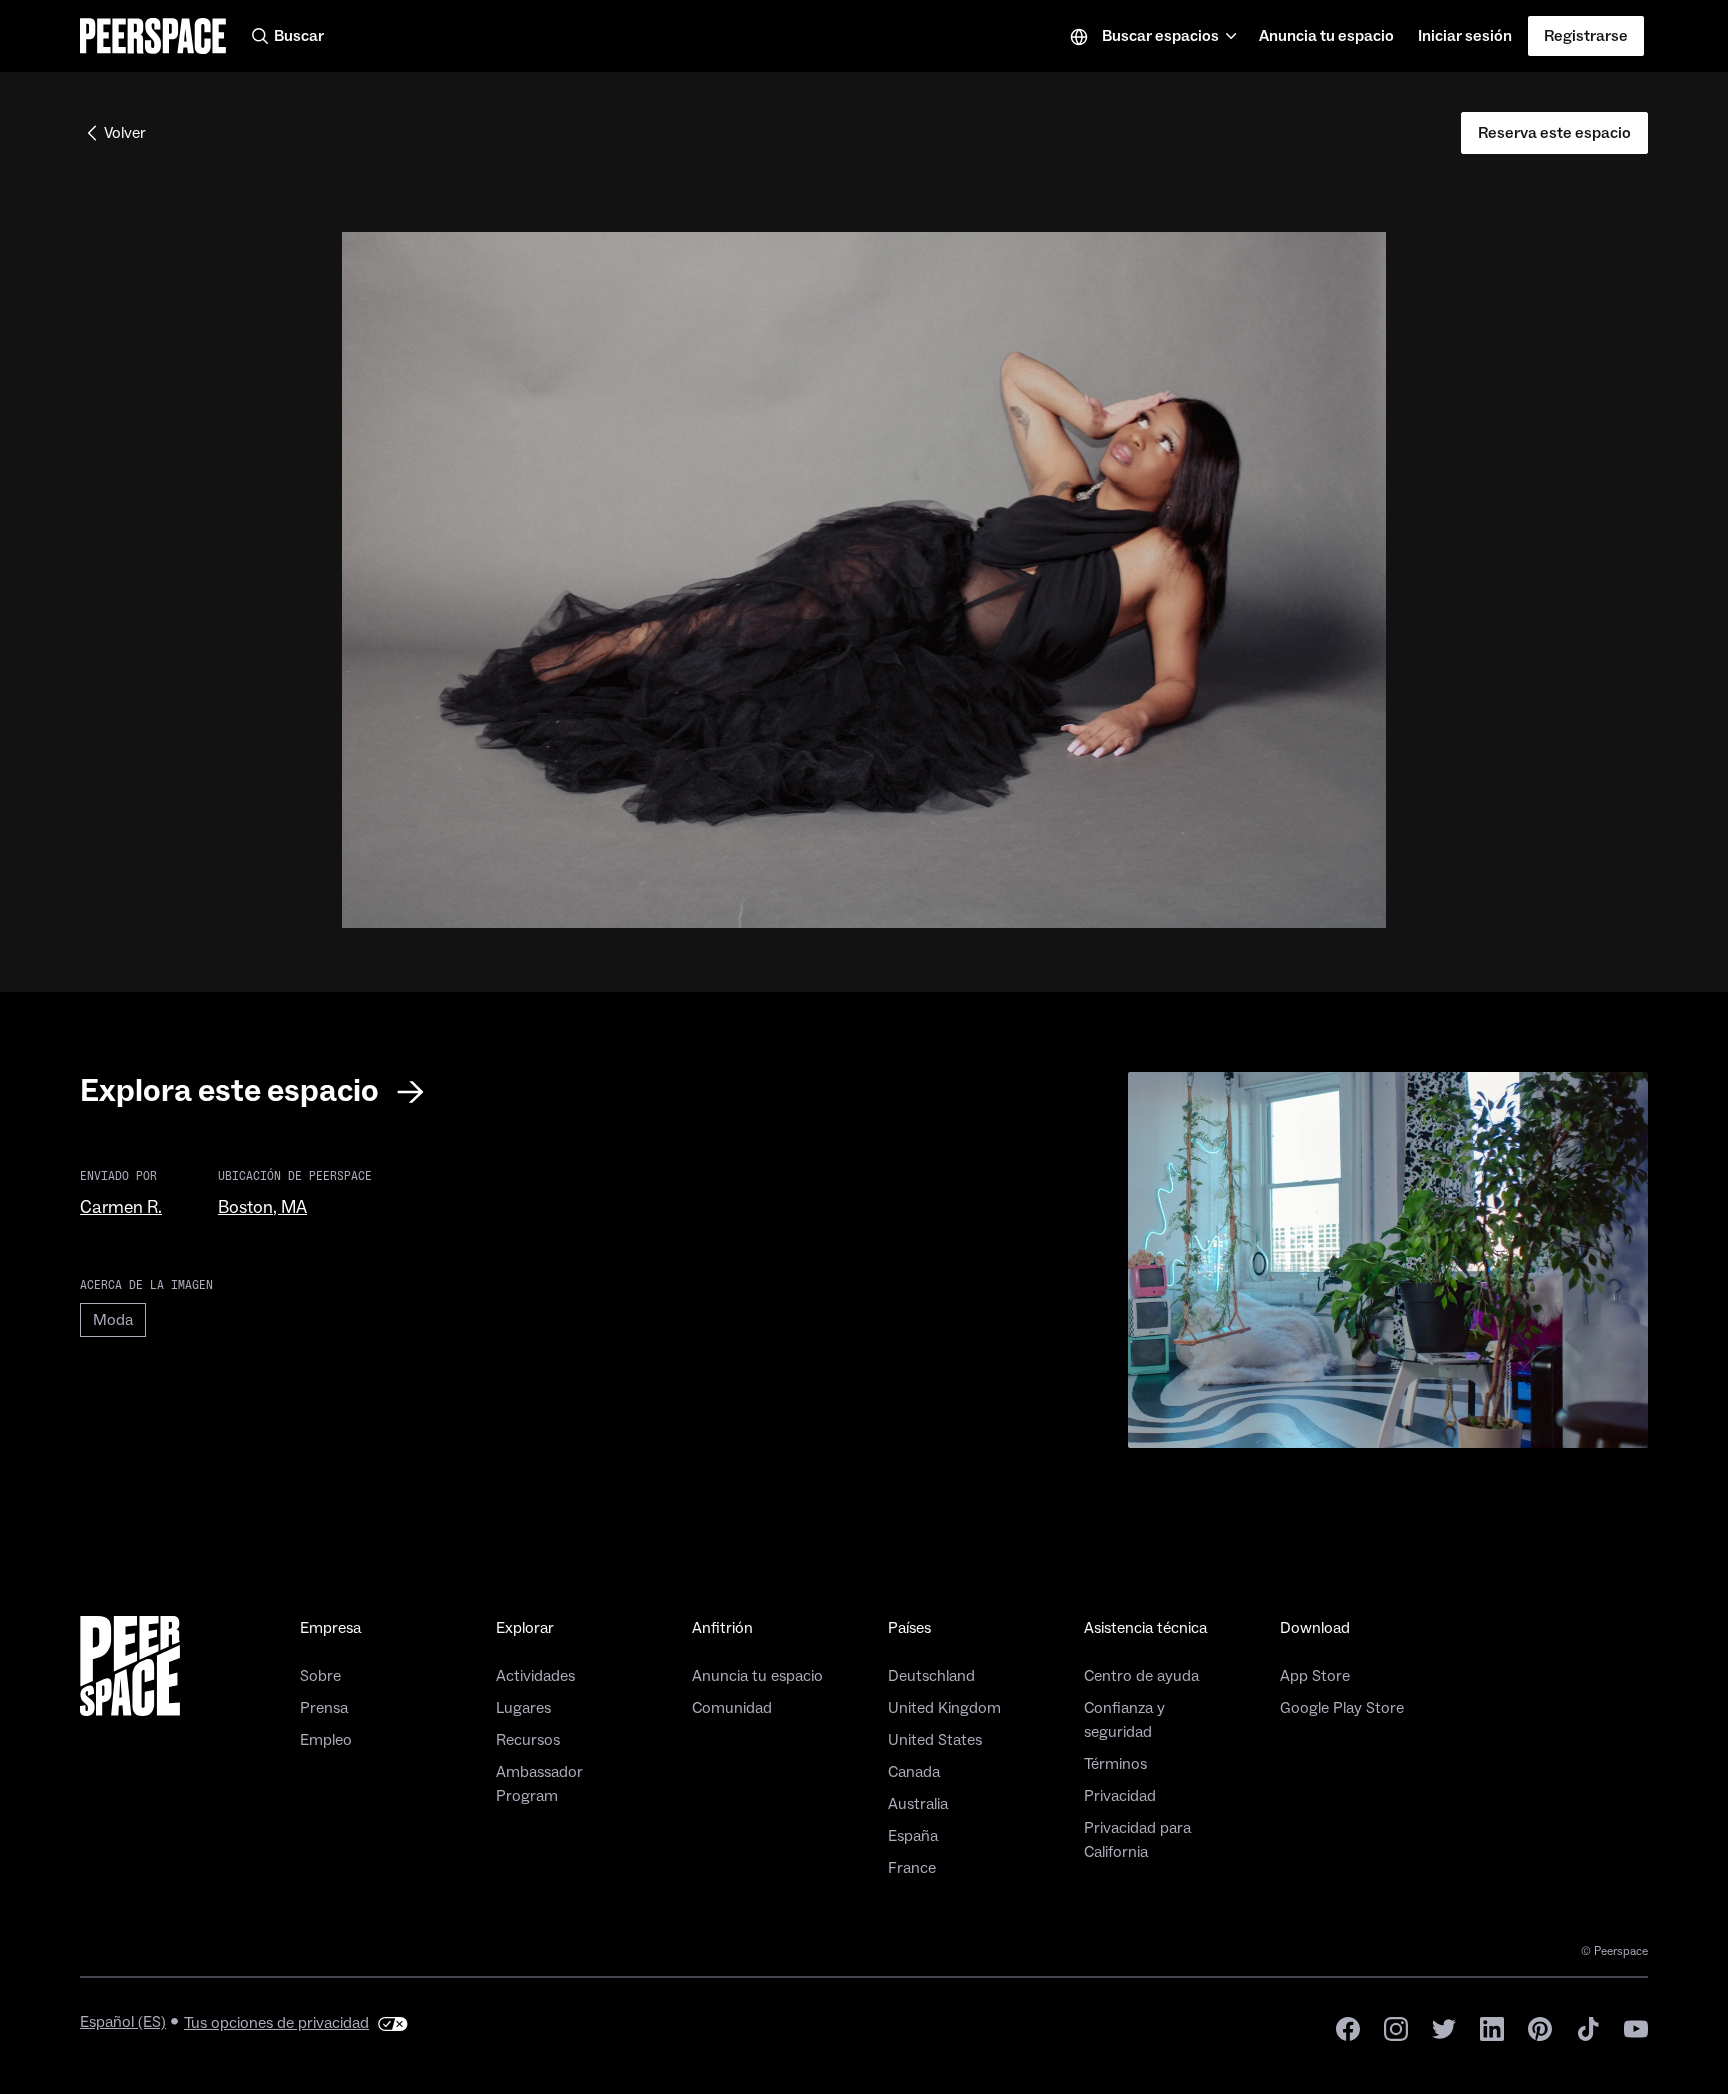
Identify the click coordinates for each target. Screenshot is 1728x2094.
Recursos (528, 1740)
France (912, 1868)
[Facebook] (1348, 2027)
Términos (1115, 1764)
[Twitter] (1444, 2027)
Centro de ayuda (1141, 1676)
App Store (1315, 1676)
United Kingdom (944, 1708)
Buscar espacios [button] (1160, 36)
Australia (918, 1804)
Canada (914, 1772)
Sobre (320, 1676)
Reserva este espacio (1554, 133)
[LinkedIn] (1492, 2027)
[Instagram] (1396, 2027)
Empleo (326, 1740)
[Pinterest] (1540, 2027)
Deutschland (931, 1676)
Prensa (324, 1708)
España (913, 1836)
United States (935, 1740)
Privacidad (1120, 1796)
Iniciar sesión (1465, 36)
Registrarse (1586, 36)
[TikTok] (1588, 2027)
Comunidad (732, 1708)
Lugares (523, 1708)
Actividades (535, 1676)
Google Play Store (1342, 1708)
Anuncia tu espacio (1326, 42)
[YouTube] (1636, 2027)
